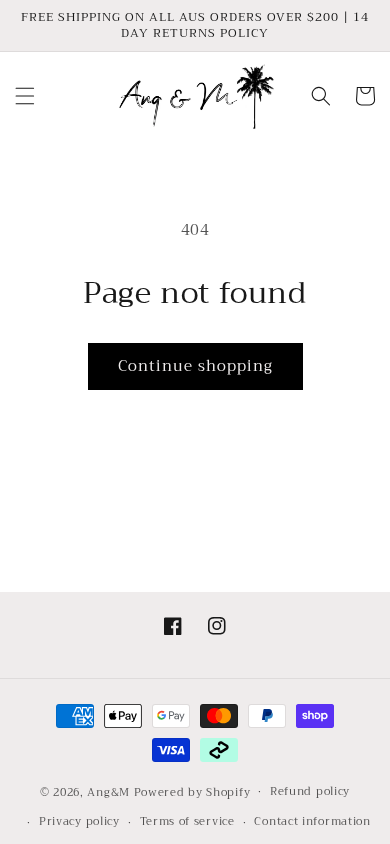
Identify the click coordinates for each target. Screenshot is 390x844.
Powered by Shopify (192, 791)
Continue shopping (195, 366)
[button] (25, 96)
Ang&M (108, 791)
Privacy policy (79, 821)
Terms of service (187, 821)
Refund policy (310, 791)
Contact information (312, 821)
